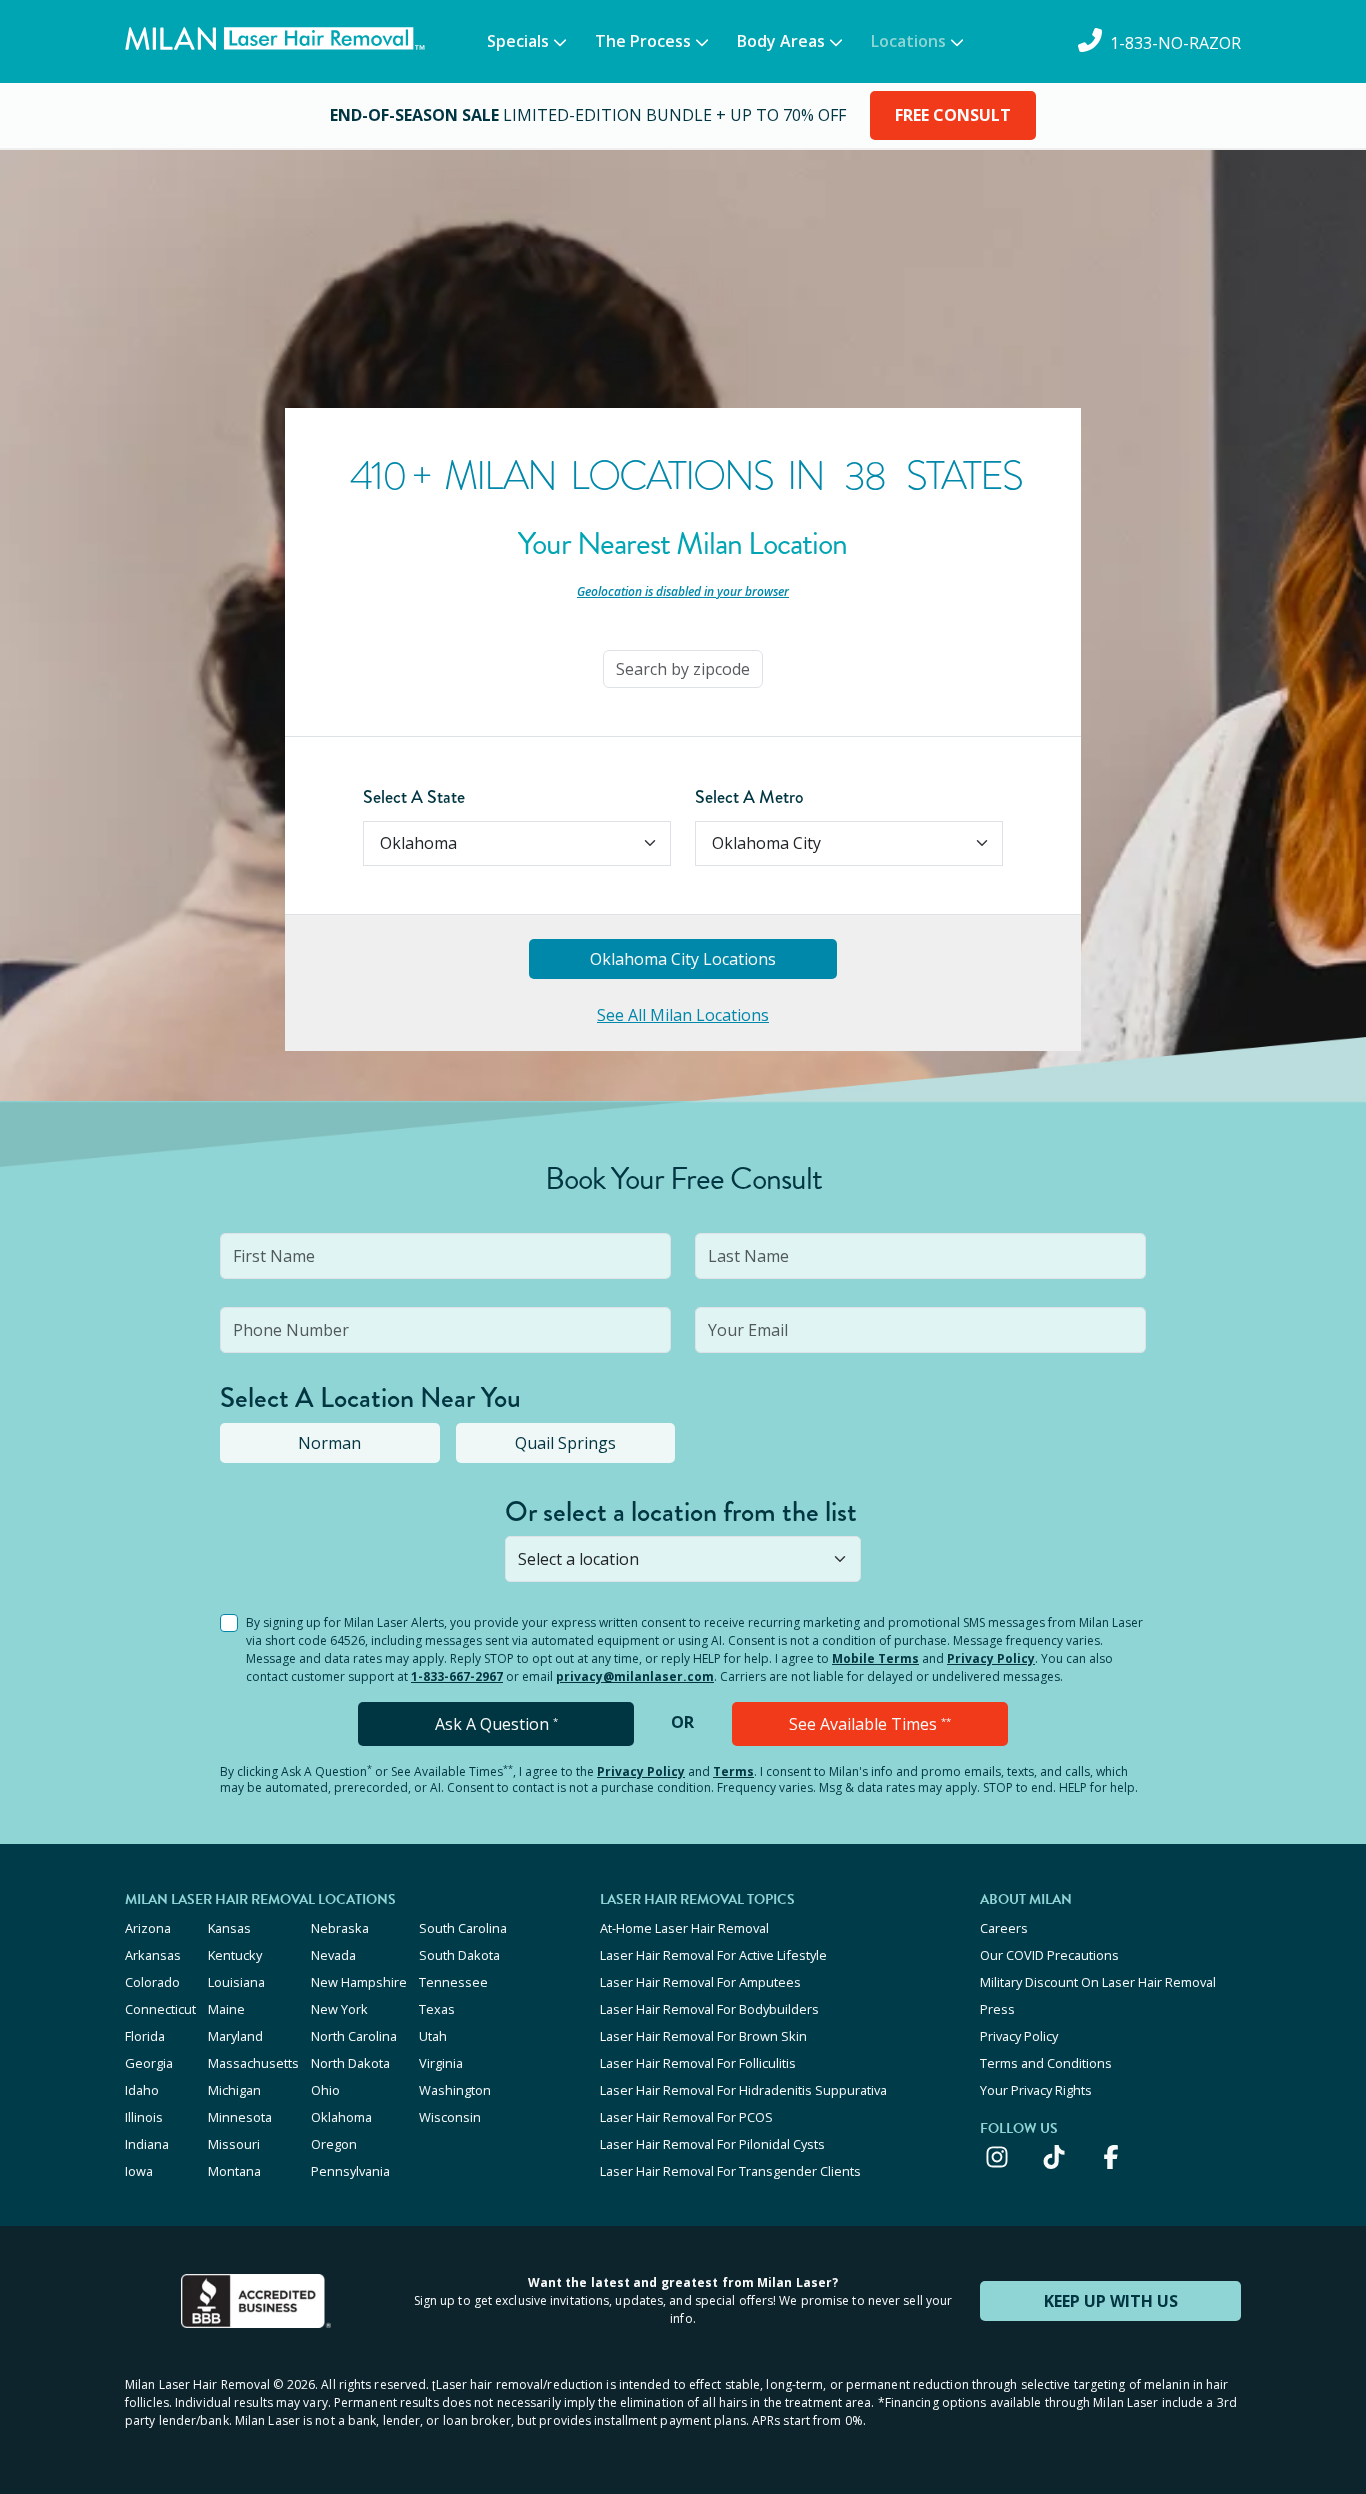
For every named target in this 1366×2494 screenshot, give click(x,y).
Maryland (235, 2036)
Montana (234, 2171)
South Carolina (463, 1928)
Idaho (142, 2090)
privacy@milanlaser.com (635, 1676)
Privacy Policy (991, 1658)
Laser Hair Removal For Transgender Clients (730, 2171)
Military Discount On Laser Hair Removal (1098, 1982)
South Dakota (459, 1955)
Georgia (149, 2063)
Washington (455, 2090)
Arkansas (153, 1955)
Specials (518, 41)
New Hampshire (359, 1982)
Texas (437, 2009)
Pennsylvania (350, 2171)
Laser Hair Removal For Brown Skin (703, 2036)
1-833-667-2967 (457, 1676)
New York (339, 2009)
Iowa (139, 2171)
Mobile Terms (875, 1658)
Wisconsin (450, 2117)
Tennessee (453, 1982)
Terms (733, 1771)
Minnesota (240, 2117)
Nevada (333, 1955)
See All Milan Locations (683, 1015)
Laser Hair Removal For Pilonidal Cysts (712, 2144)
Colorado (152, 1982)
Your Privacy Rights (1036, 2090)
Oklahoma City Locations (683, 959)
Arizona (148, 1928)
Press (997, 2009)
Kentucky (235, 1955)
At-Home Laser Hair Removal (684, 1928)
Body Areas (781, 41)
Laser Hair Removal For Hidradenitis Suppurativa (743, 2090)
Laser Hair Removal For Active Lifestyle (713, 1955)
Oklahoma (341, 2117)
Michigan (234, 2090)
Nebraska (340, 1928)
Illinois (144, 2117)
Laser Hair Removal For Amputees (700, 1982)
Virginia (441, 2063)
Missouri (234, 2144)
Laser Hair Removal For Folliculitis (698, 2063)
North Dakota (350, 2063)
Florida (145, 2036)
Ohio (325, 2090)
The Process (643, 41)
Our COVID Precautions (1049, 1955)
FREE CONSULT (953, 115)
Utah (433, 2036)
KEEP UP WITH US (1111, 2301)
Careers (1004, 1928)
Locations (908, 41)
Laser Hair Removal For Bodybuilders (709, 2009)
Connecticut (160, 2009)
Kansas (229, 1928)
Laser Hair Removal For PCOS (686, 2117)
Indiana (147, 2144)
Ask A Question (496, 1724)
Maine (226, 2009)
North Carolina (354, 2036)
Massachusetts (253, 2063)
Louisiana (236, 1982)
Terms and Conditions (1046, 2063)
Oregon (334, 2144)
